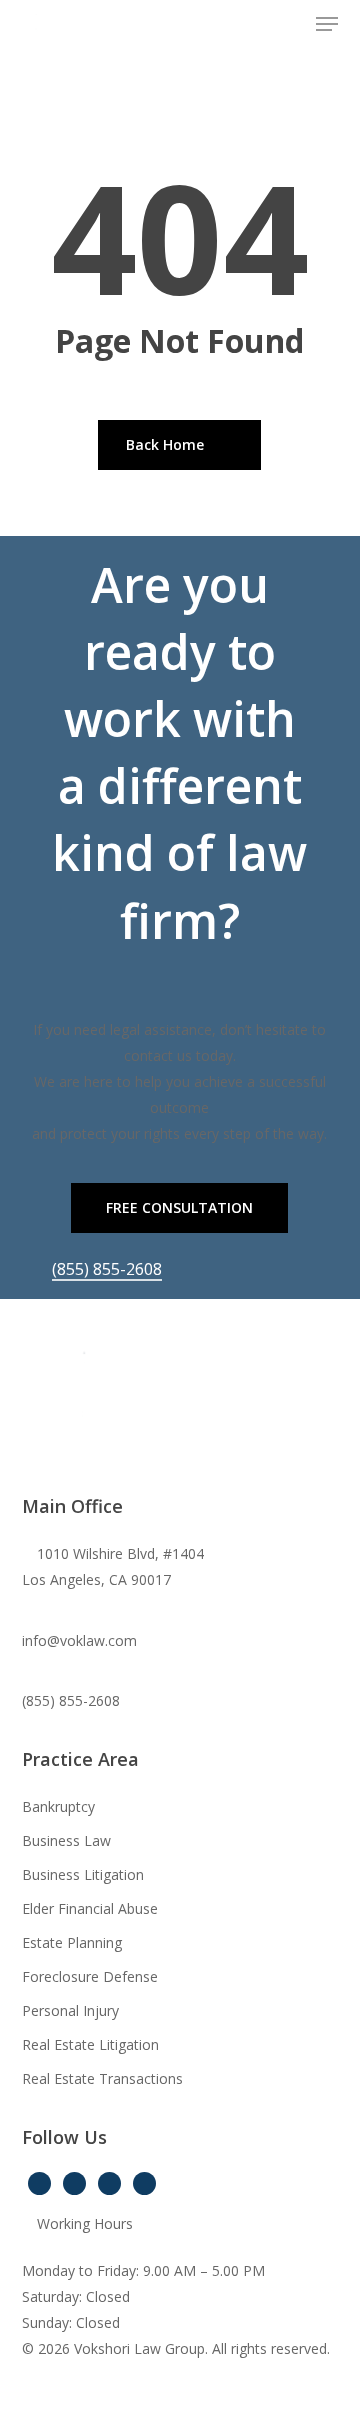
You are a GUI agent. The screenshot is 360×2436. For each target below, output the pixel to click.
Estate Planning (72, 1942)
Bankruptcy (58, 1806)
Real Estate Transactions (102, 2078)
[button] (327, 24)
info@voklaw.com (79, 1640)
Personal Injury (70, 2010)
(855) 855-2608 (71, 1700)
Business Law (66, 1840)
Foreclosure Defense (90, 1976)
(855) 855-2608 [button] (107, 1269)
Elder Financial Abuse (90, 1908)
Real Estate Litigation (90, 2044)
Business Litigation (83, 1874)
